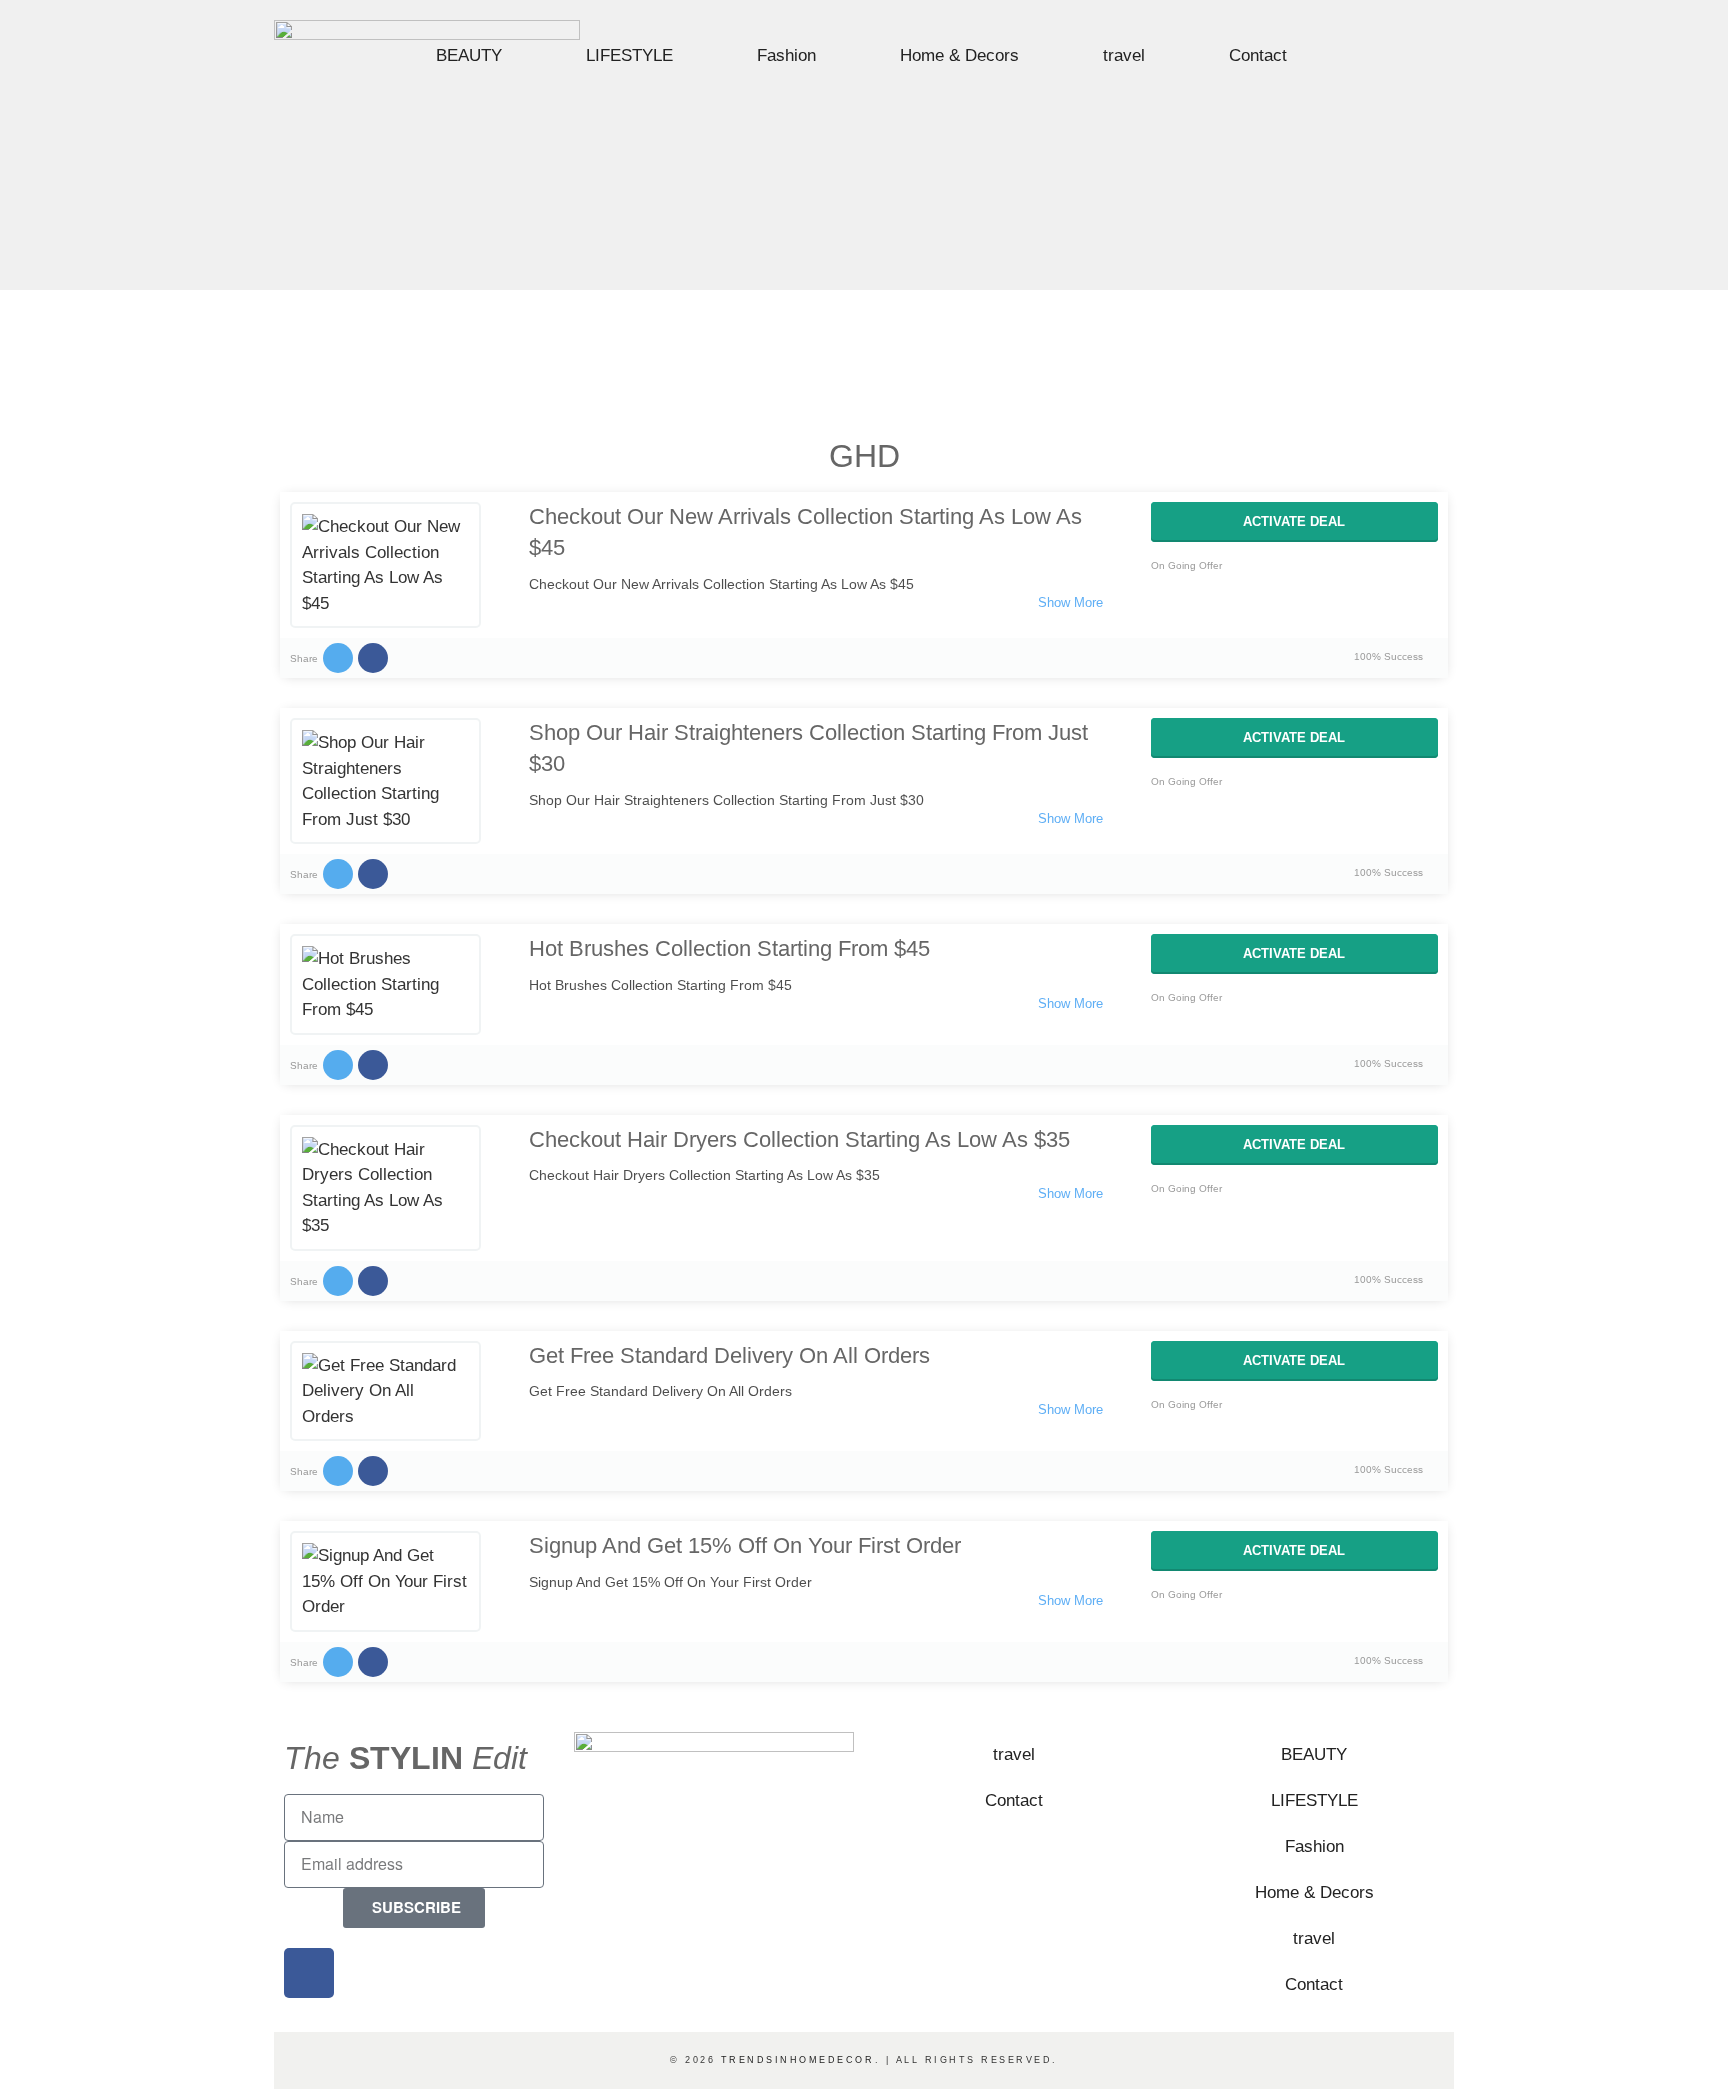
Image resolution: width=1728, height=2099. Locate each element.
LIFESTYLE (629, 55)
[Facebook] (1399, 58)
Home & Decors (959, 55)
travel (1124, 55)
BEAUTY (469, 55)
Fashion (786, 55)
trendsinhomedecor (798, 2060)
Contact (1258, 55)
